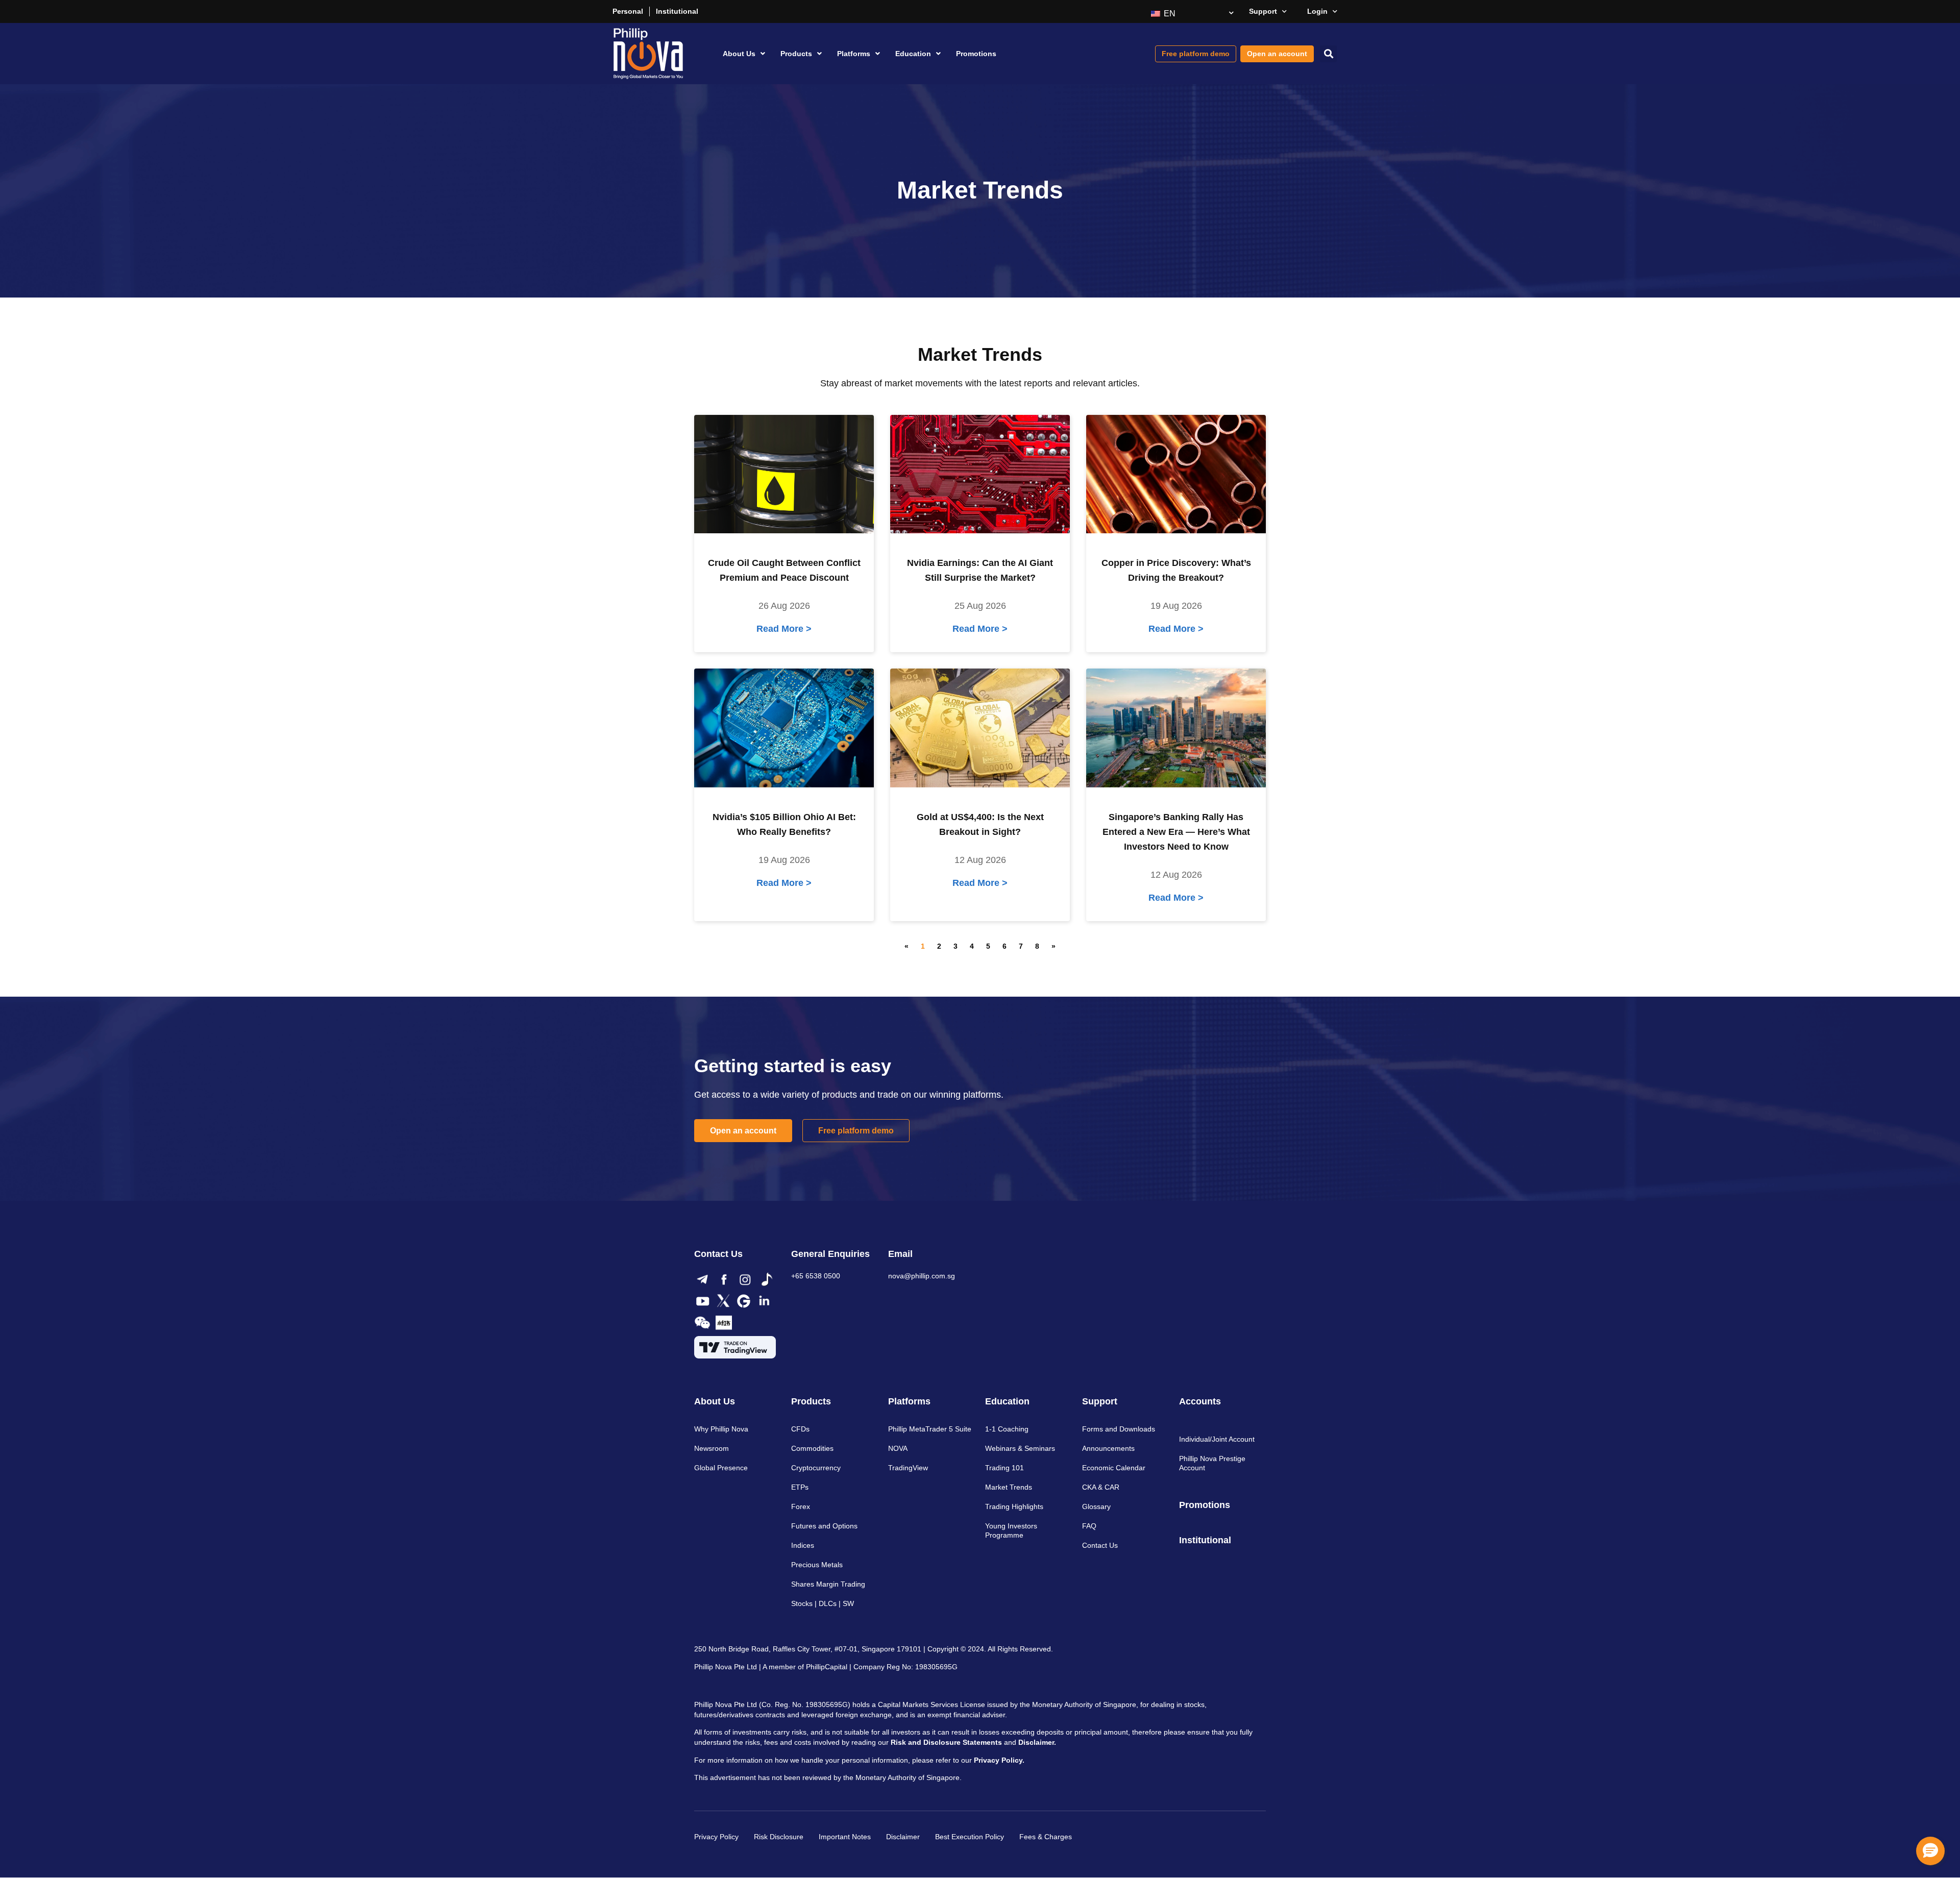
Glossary (1096, 1506)
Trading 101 (1004, 1468)
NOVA (898, 1448)
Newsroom (712, 1448)
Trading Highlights (1014, 1506)
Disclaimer (903, 1837)
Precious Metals (817, 1565)
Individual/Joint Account (1217, 1439)
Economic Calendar (1114, 1468)
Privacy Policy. (999, 1760)
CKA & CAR (1101, 1487)
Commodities (812, 1448)
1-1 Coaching (1007, 1429)
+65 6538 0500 (816, 1276)
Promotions (976, 54)
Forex (801, 1506)
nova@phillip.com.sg (922, 1276)
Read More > (784, 629)
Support (1263, 11)
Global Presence (721, 1468)
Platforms (854, 54)
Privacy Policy (716, 1837)
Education (913, 54)
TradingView (908, 1468)
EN (1169, 14)
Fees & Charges (1046, 1837)
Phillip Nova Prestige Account (1212, 1463)
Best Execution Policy (970, 1837)
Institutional (677, 11)
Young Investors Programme (1011, 1530)
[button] (1328, 54)
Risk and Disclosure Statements (946, 1742)
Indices (803, 1545)
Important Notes (845, 1837)
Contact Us (1100, 1545)
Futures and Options (824, 1526)
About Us (739, 54)
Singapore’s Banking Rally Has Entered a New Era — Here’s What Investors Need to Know (1176, 832)
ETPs (800, 1487)
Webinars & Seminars (1020, 1448)
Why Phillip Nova (721, 1429)
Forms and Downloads (1119, 1429)
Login (1317, 11)
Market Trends (1009, 1487)
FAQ (1089, 1526)
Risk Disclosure (779, 1837)
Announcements (1108, 1448)
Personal (628, 11)
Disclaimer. (1037, 1742)
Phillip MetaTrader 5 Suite (930, 1429)
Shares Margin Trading (828, 1584)
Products (796, 54)
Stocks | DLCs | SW (823, 1603)
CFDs (800, 1429)
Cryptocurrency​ (816, 1468)
